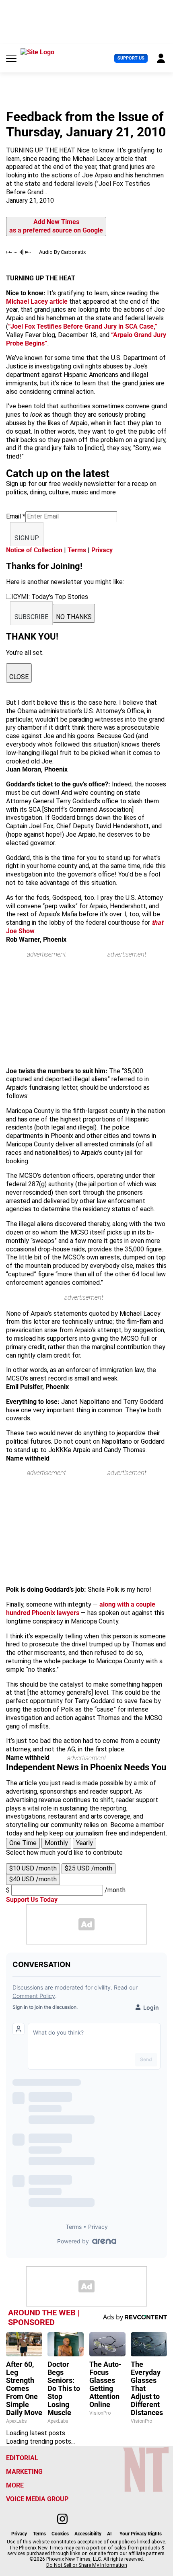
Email (16, 516)
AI (109, 2534)
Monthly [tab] (56, 1843)
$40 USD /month (33, 1879)
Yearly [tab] (84, 1843)
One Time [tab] (23, 1843)
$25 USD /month (89, 1868)
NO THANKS (74, 617)
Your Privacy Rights (141, 2534)
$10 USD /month (33, 1868)
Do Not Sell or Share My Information (87, 2565)
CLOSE (19, 677)
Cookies (60, 2534)
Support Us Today (32, 1900)
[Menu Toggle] (11, 58)
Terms (77, 550)
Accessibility (88, 2534)
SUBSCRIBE (31, 617)
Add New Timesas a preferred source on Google (56, 226)
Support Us (131, 58)
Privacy (102, 550)
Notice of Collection (34, 550)
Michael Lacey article (37, 301)
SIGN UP (27, 538)
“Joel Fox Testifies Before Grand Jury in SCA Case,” (83, 326)
